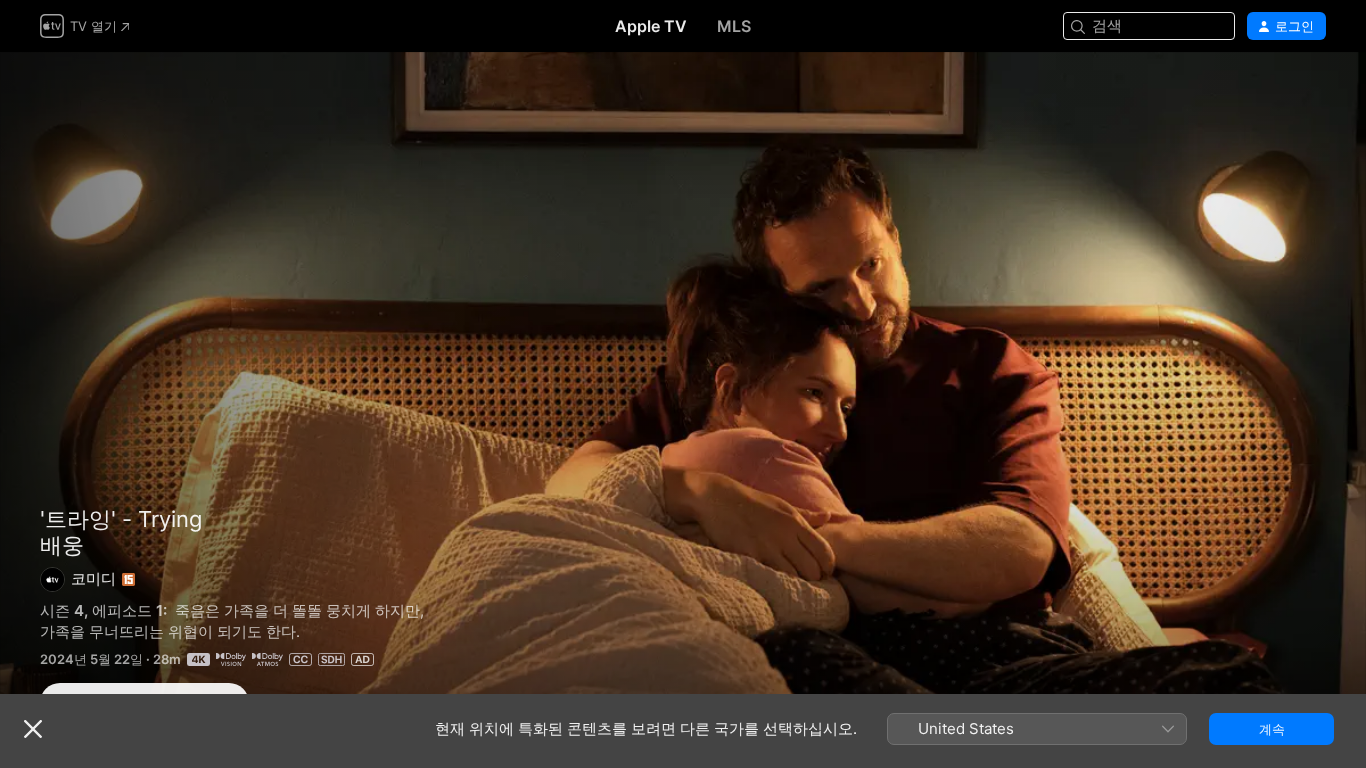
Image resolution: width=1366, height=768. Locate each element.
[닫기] (33, 729)
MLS (734, 26)
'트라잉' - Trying (121, 519)
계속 (1272, 729)
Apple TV (651, 26)
